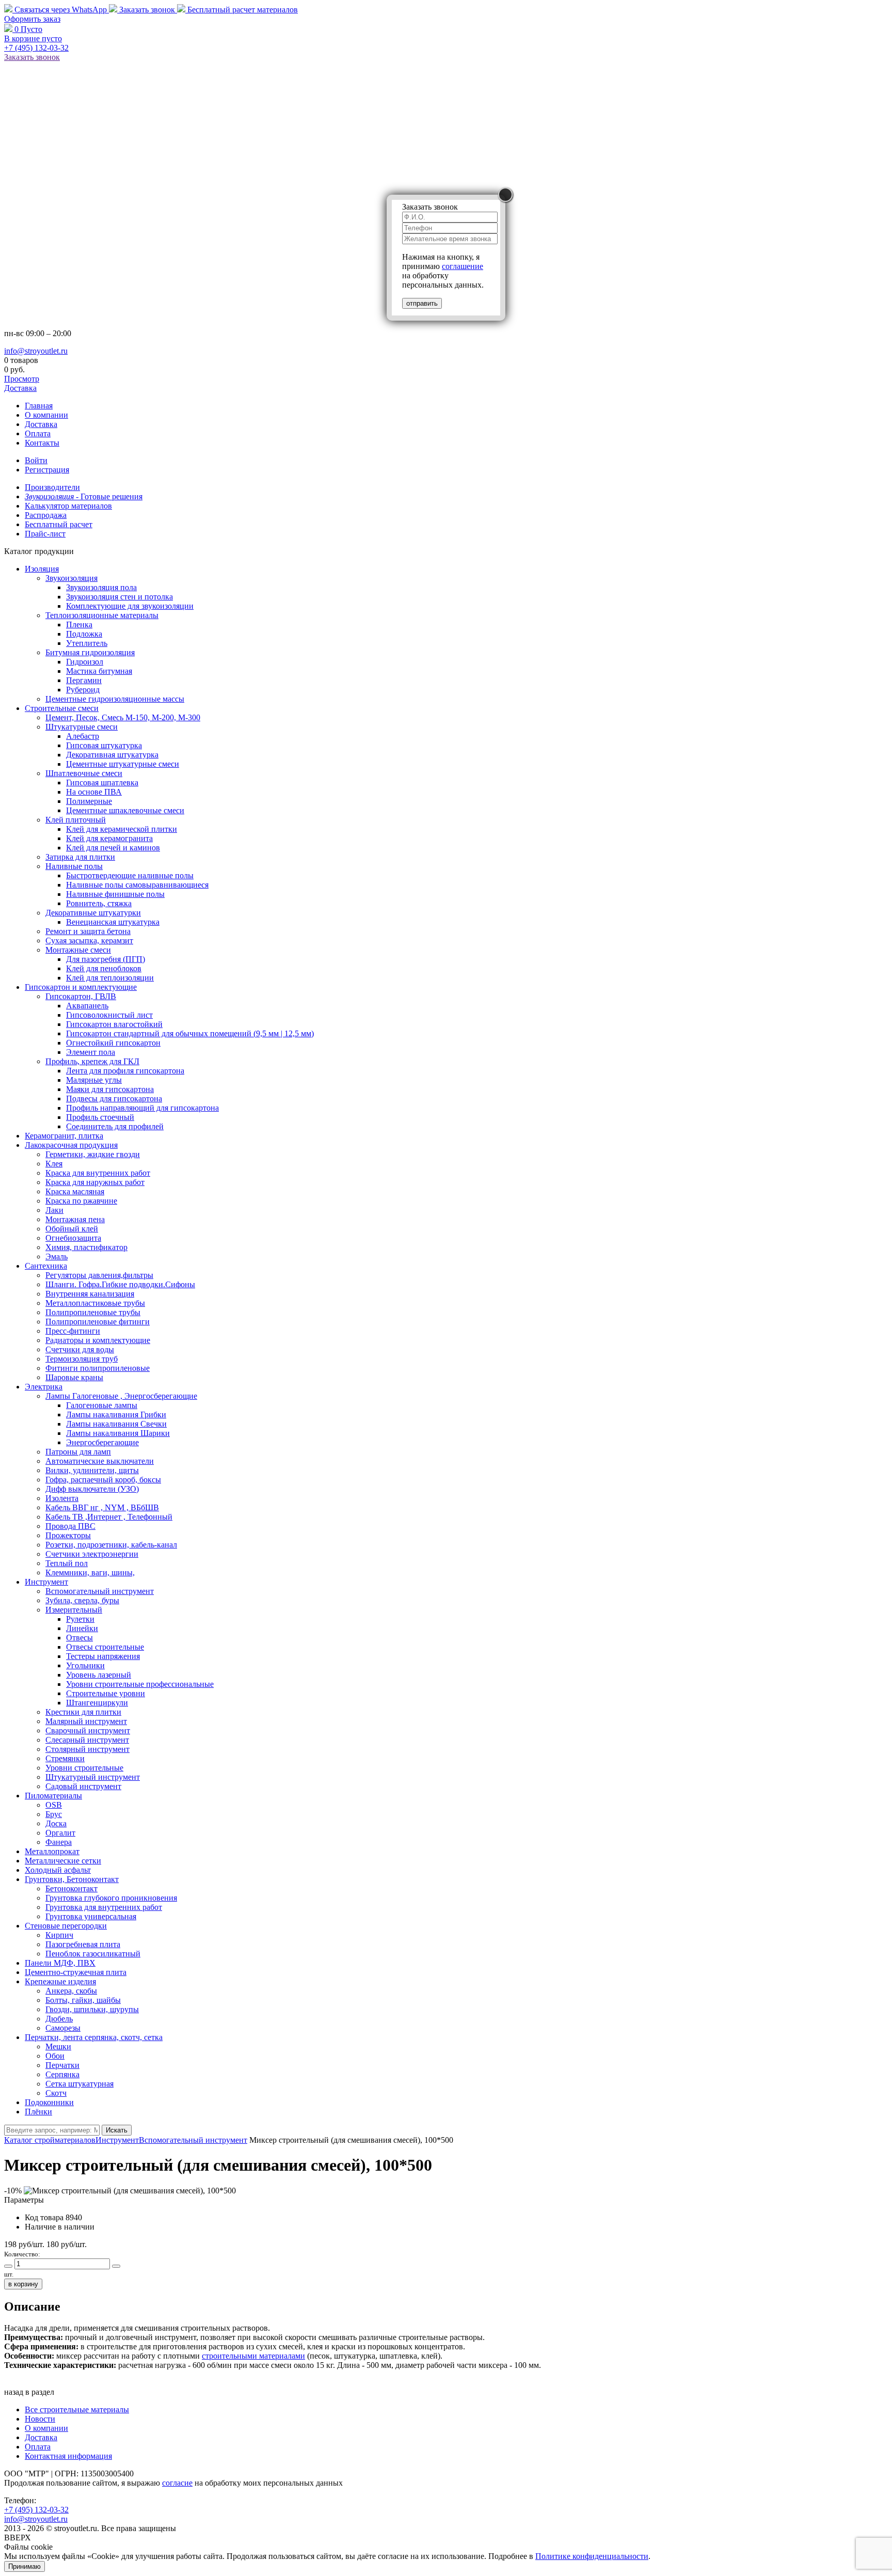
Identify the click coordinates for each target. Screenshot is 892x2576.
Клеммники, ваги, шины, (90, 1573)
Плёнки (38, 2112)
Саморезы (63, 2028)
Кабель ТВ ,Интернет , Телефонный (109, 1517)
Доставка (20, 388)
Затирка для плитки (80, 857)
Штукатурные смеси (82, 727)
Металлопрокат (52, 1851)
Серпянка (62, 2074)
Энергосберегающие (102, 1442)
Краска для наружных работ (95, 1182)
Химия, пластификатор (86, 1247)
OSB (54, 1805)
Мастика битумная (99, 671)
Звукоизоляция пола (101, 587)
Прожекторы (68, 1535)
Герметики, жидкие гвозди (93, 1154)
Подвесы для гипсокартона (114, 1099)
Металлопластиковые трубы (95, 1303)
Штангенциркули (97, 1703)
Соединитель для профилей (115, 1126)
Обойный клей (72, 1229)
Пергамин (84, 680)
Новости (40, 2419)
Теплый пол (67, 1563)
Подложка (84, 634)
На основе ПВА (94, 792)
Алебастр (83, 736)
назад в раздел (29, 2392)
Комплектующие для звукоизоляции (130, 606)
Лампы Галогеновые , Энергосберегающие (121, 1396)
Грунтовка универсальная (91, 1916)
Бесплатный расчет (242, 10)
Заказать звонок (147, 10)
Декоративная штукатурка (112, 755)
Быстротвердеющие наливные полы (130, 875)
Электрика (44, 1387)
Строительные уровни (106, 1693)
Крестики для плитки (83, 1712)
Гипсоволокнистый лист (109, 1015)
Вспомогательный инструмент (100, 1591)
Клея (54, 1164)
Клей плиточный (76, 820)
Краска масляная (75, 1191)
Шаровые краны (74, 1377)
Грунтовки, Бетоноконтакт (72, 1879)
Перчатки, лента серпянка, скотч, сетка (94, 2037)
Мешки (58, 2046)
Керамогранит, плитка (64, 1136)
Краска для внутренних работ (98, 1173)
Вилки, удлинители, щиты (92, 1470)
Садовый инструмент (83, 1786)
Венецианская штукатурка (113, 922)
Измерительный (74, 1610)
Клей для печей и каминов (113, 848)
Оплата (38, 433)
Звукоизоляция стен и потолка (120, 597)
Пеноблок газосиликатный (93, 1954)
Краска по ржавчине (81, 1201)
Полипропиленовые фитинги (98, 1322)
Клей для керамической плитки (122, 829)
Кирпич (59, 1935)
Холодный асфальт (58, 1870)
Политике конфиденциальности (592, 2556)
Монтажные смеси (78, 950)
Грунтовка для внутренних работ (104, 1907)
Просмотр (22, 379)
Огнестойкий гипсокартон (113, 1043)
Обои (55, 2056)
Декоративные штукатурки (93, 913)
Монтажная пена (75, 1219)
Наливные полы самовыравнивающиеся (137, 885)
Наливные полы (74, 866)
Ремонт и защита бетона (88, 931)
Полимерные (89, 801)
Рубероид (83, 690)
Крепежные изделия (60, 1981)
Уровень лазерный (99, 1675)
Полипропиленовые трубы (93, 1312)
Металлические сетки (63, 1861)
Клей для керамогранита (109, 838)
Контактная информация (68, 2456)
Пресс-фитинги (73, 1331)
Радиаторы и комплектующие (98, 1340)
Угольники (85, 1665)
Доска (56, 1823)
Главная (39, 406)
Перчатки (62, 2065)
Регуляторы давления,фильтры (99, 1275)
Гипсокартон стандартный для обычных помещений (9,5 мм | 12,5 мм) (190, 1033)
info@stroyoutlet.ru (36, 351)
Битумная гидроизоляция (90, 652)
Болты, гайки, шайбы (83, 2000)
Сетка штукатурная (79, 2084)
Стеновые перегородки (66, 1926)
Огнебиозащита (73, 1238)
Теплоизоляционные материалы (102, 615)
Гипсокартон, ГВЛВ (81, 996)
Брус (54, 1814)
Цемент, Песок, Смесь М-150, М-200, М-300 (123, 717)
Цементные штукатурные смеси (123, 764)
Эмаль (57, 1257)
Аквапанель (87, 1006)
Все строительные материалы (77, 2409)
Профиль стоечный (100, 1117)
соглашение (463, 266)
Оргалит (60, 1833)
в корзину (23, 2284)
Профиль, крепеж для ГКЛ (92, 1061)
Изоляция (42, 569)
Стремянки (65, 1758)
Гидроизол (85, 662)
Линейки (82, 1628)
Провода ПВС (70, 1526)
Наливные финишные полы (115, 894)
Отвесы (79, 1638)
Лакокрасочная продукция (71, 1145)
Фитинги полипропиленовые (98, 1368)
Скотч (56, 2093)
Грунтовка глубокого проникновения (111, 1898)
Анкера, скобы (71, 1991)
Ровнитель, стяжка (99, 903)
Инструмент (46, 1582)
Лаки (54, 1210)
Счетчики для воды (80, 1349)
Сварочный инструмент (88, 1730)
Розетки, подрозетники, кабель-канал (111, 1545)
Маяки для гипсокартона (110, 1089)
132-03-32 (36, 48)
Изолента (62, 1498)
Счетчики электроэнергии (92, 1554)
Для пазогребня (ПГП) (106, 959)
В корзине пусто (33, 38)
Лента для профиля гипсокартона (125, 1071)
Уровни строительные (84, 1768)
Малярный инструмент (86, 1721)
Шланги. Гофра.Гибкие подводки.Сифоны (120, 1284)
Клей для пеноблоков (104, 968)
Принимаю (25, 2566)
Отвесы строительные (105, 1647)
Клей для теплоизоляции (110, 978)
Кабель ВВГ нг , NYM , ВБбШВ (102, 1507)
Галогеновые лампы (102, 1405)
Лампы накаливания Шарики (118, 1433)
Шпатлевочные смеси (84, 773)
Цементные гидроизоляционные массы (115, 699)
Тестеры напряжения (103, 1656)
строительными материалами (253, 2356)
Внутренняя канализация (90, 1294)
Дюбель (59, 2019)
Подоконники (49, 2102)
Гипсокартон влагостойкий (114, 1024)
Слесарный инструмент (87, 1740)
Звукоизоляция (71, 578)
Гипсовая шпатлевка (102, 783)
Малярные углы (94, 1080)
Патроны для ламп (78, 1452)
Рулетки (80, 1619)
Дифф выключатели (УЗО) (92, 1489)
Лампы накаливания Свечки (116, 1424)
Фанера (59, 1842)
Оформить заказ (32, 19)
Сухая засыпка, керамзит (89, 941)
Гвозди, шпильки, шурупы (92, 2009)
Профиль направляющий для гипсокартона (142, 1108)
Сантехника (46, 1266)
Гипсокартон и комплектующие (81, 987)
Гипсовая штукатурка (104, 745)
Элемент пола (91, 1052)
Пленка (79, 625)
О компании (46, 415)
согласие (177, 2483)
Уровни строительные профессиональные (140, 1684)
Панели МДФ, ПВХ (60, 1963)
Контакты (42, 443)
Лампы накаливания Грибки (116, 1415)
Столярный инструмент (87, 1749)
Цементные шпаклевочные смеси (125, 810)
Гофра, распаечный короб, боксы (103, 1480)
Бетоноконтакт (71, 1888)
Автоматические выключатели (100, 1461)
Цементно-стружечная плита (76, 1972)
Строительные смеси (62, 708)
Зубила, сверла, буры (82, 1600)
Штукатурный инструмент (93, 1777)
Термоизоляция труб (82, 1359)
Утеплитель (87, 643)
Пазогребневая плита (83, 1944)
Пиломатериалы (53, 1796)
